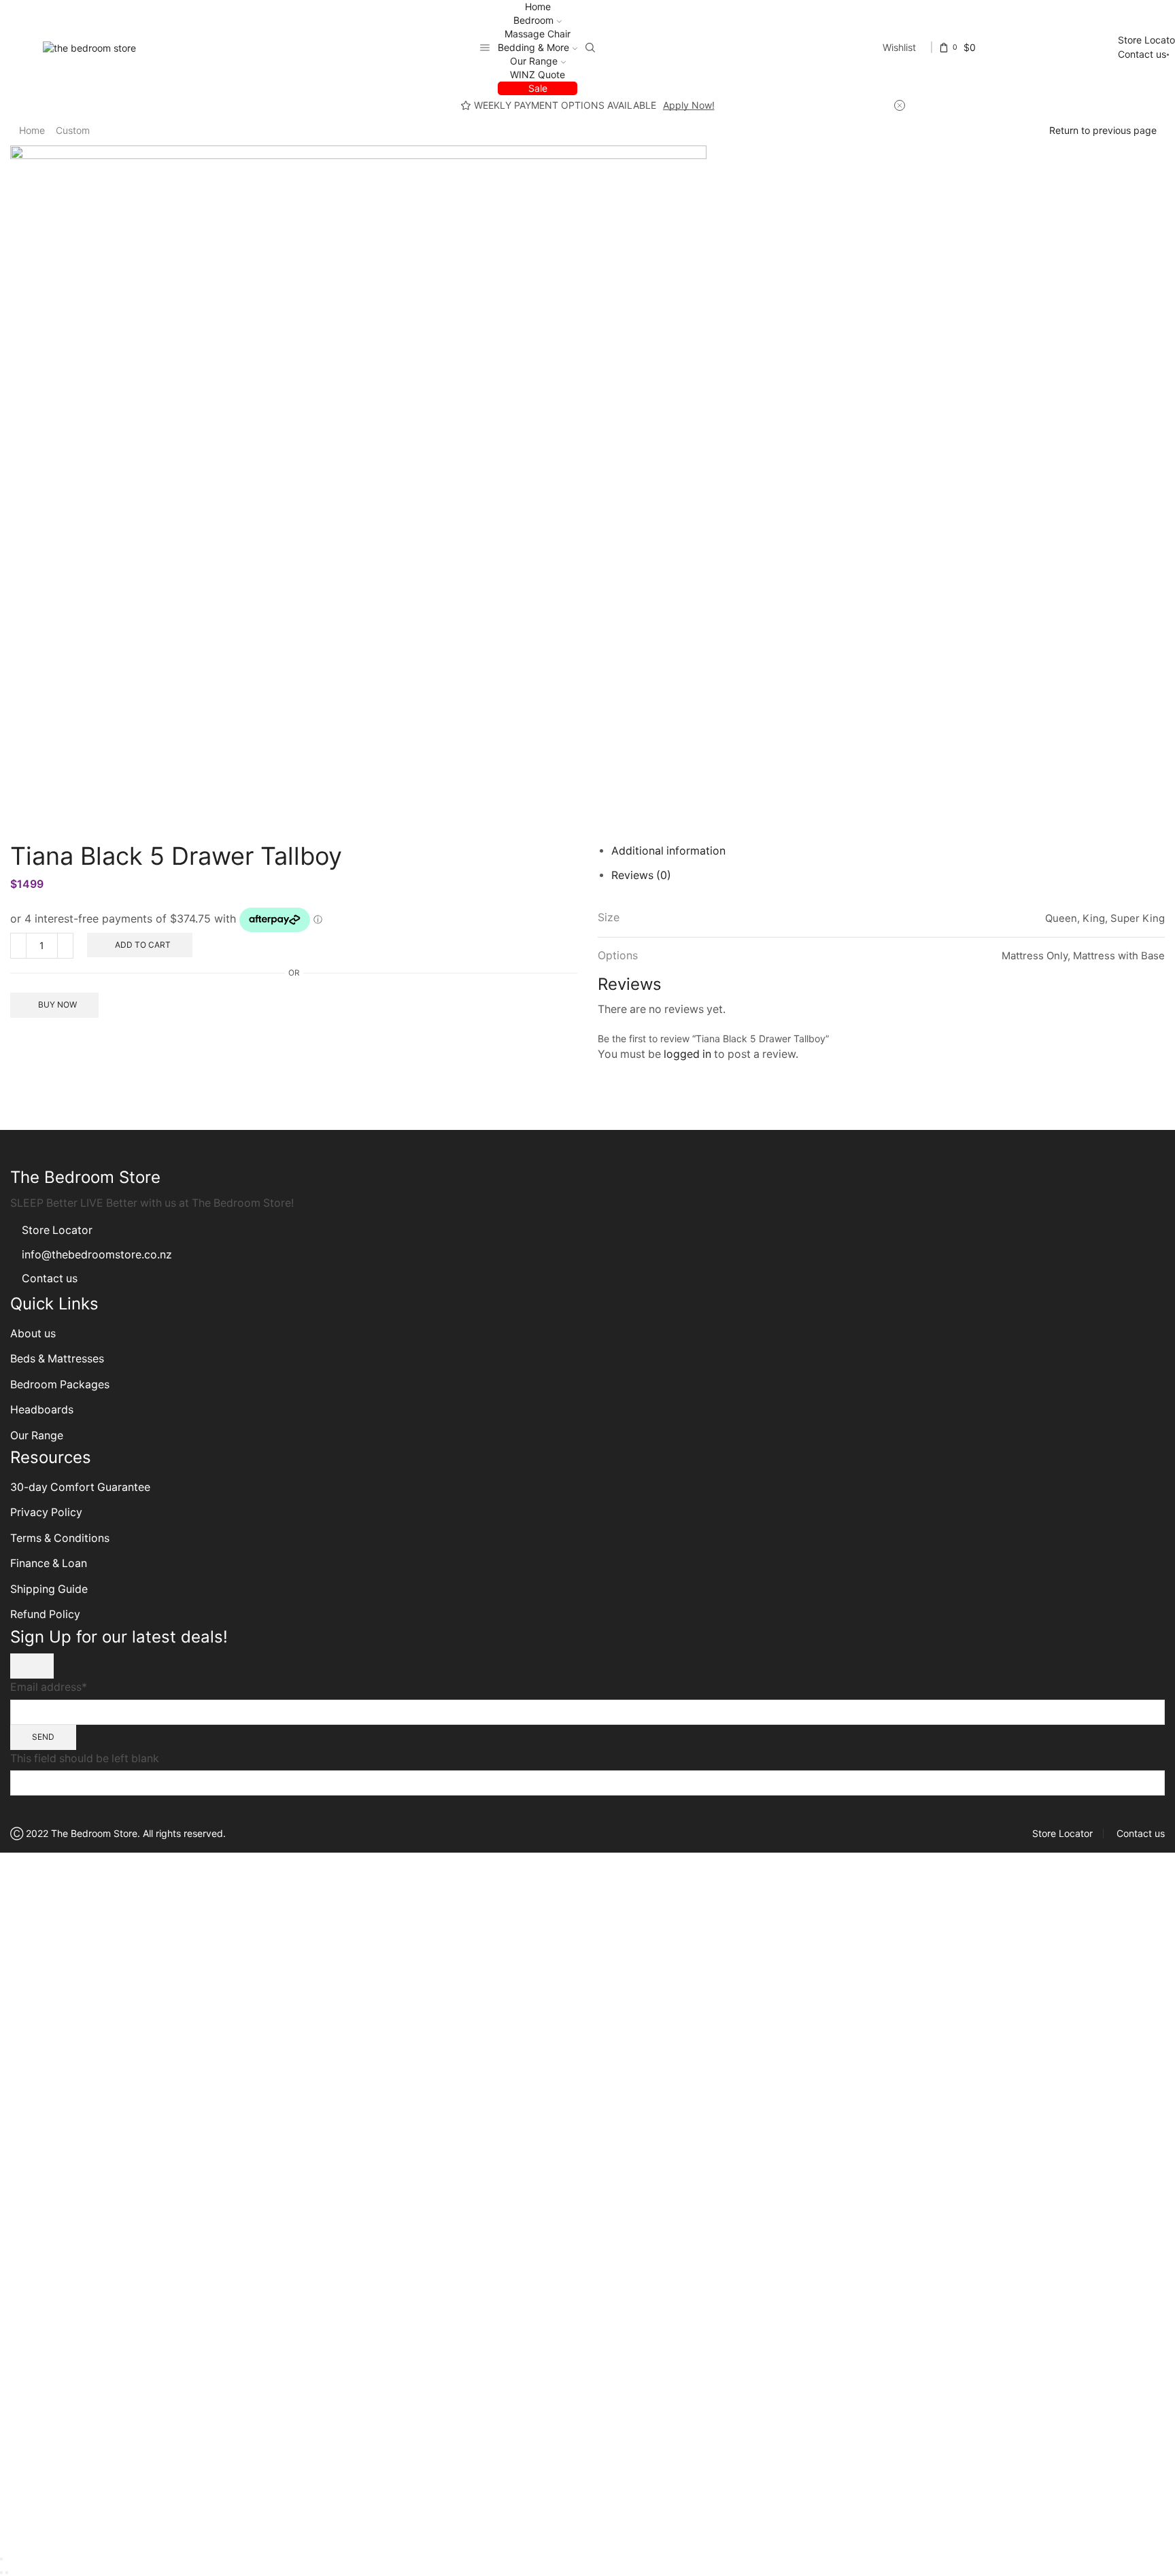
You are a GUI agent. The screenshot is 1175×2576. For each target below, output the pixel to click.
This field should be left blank (85, 1758)
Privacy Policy (46, 1512)
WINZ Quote (538, 74)
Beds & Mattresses (57, 1359)
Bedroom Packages (61, 1385)
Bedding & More (533, 47)
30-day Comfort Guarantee (80, 1487)
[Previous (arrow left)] (1, 2573)
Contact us (1142, 54)
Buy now (57, 1004)
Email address (49, 1687)
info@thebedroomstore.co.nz (97, 1255)
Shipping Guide (49, 1589)
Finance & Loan (49, 1563)
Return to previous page (1103, 130)
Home (538, 6)
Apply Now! (689, 105)
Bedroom (533, 20)
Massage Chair (538, 34)
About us (33, 1334)
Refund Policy (45, 1614)
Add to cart (143, 945)
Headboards (42, 1410)
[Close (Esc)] (1, 2559)
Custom (73, 130)
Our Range (534, 61)
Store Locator (57, 1230)
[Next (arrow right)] (7, 2573)
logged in (687, 1054)
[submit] (32, 1666)
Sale (538, 88)
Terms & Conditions (60, 1538)
